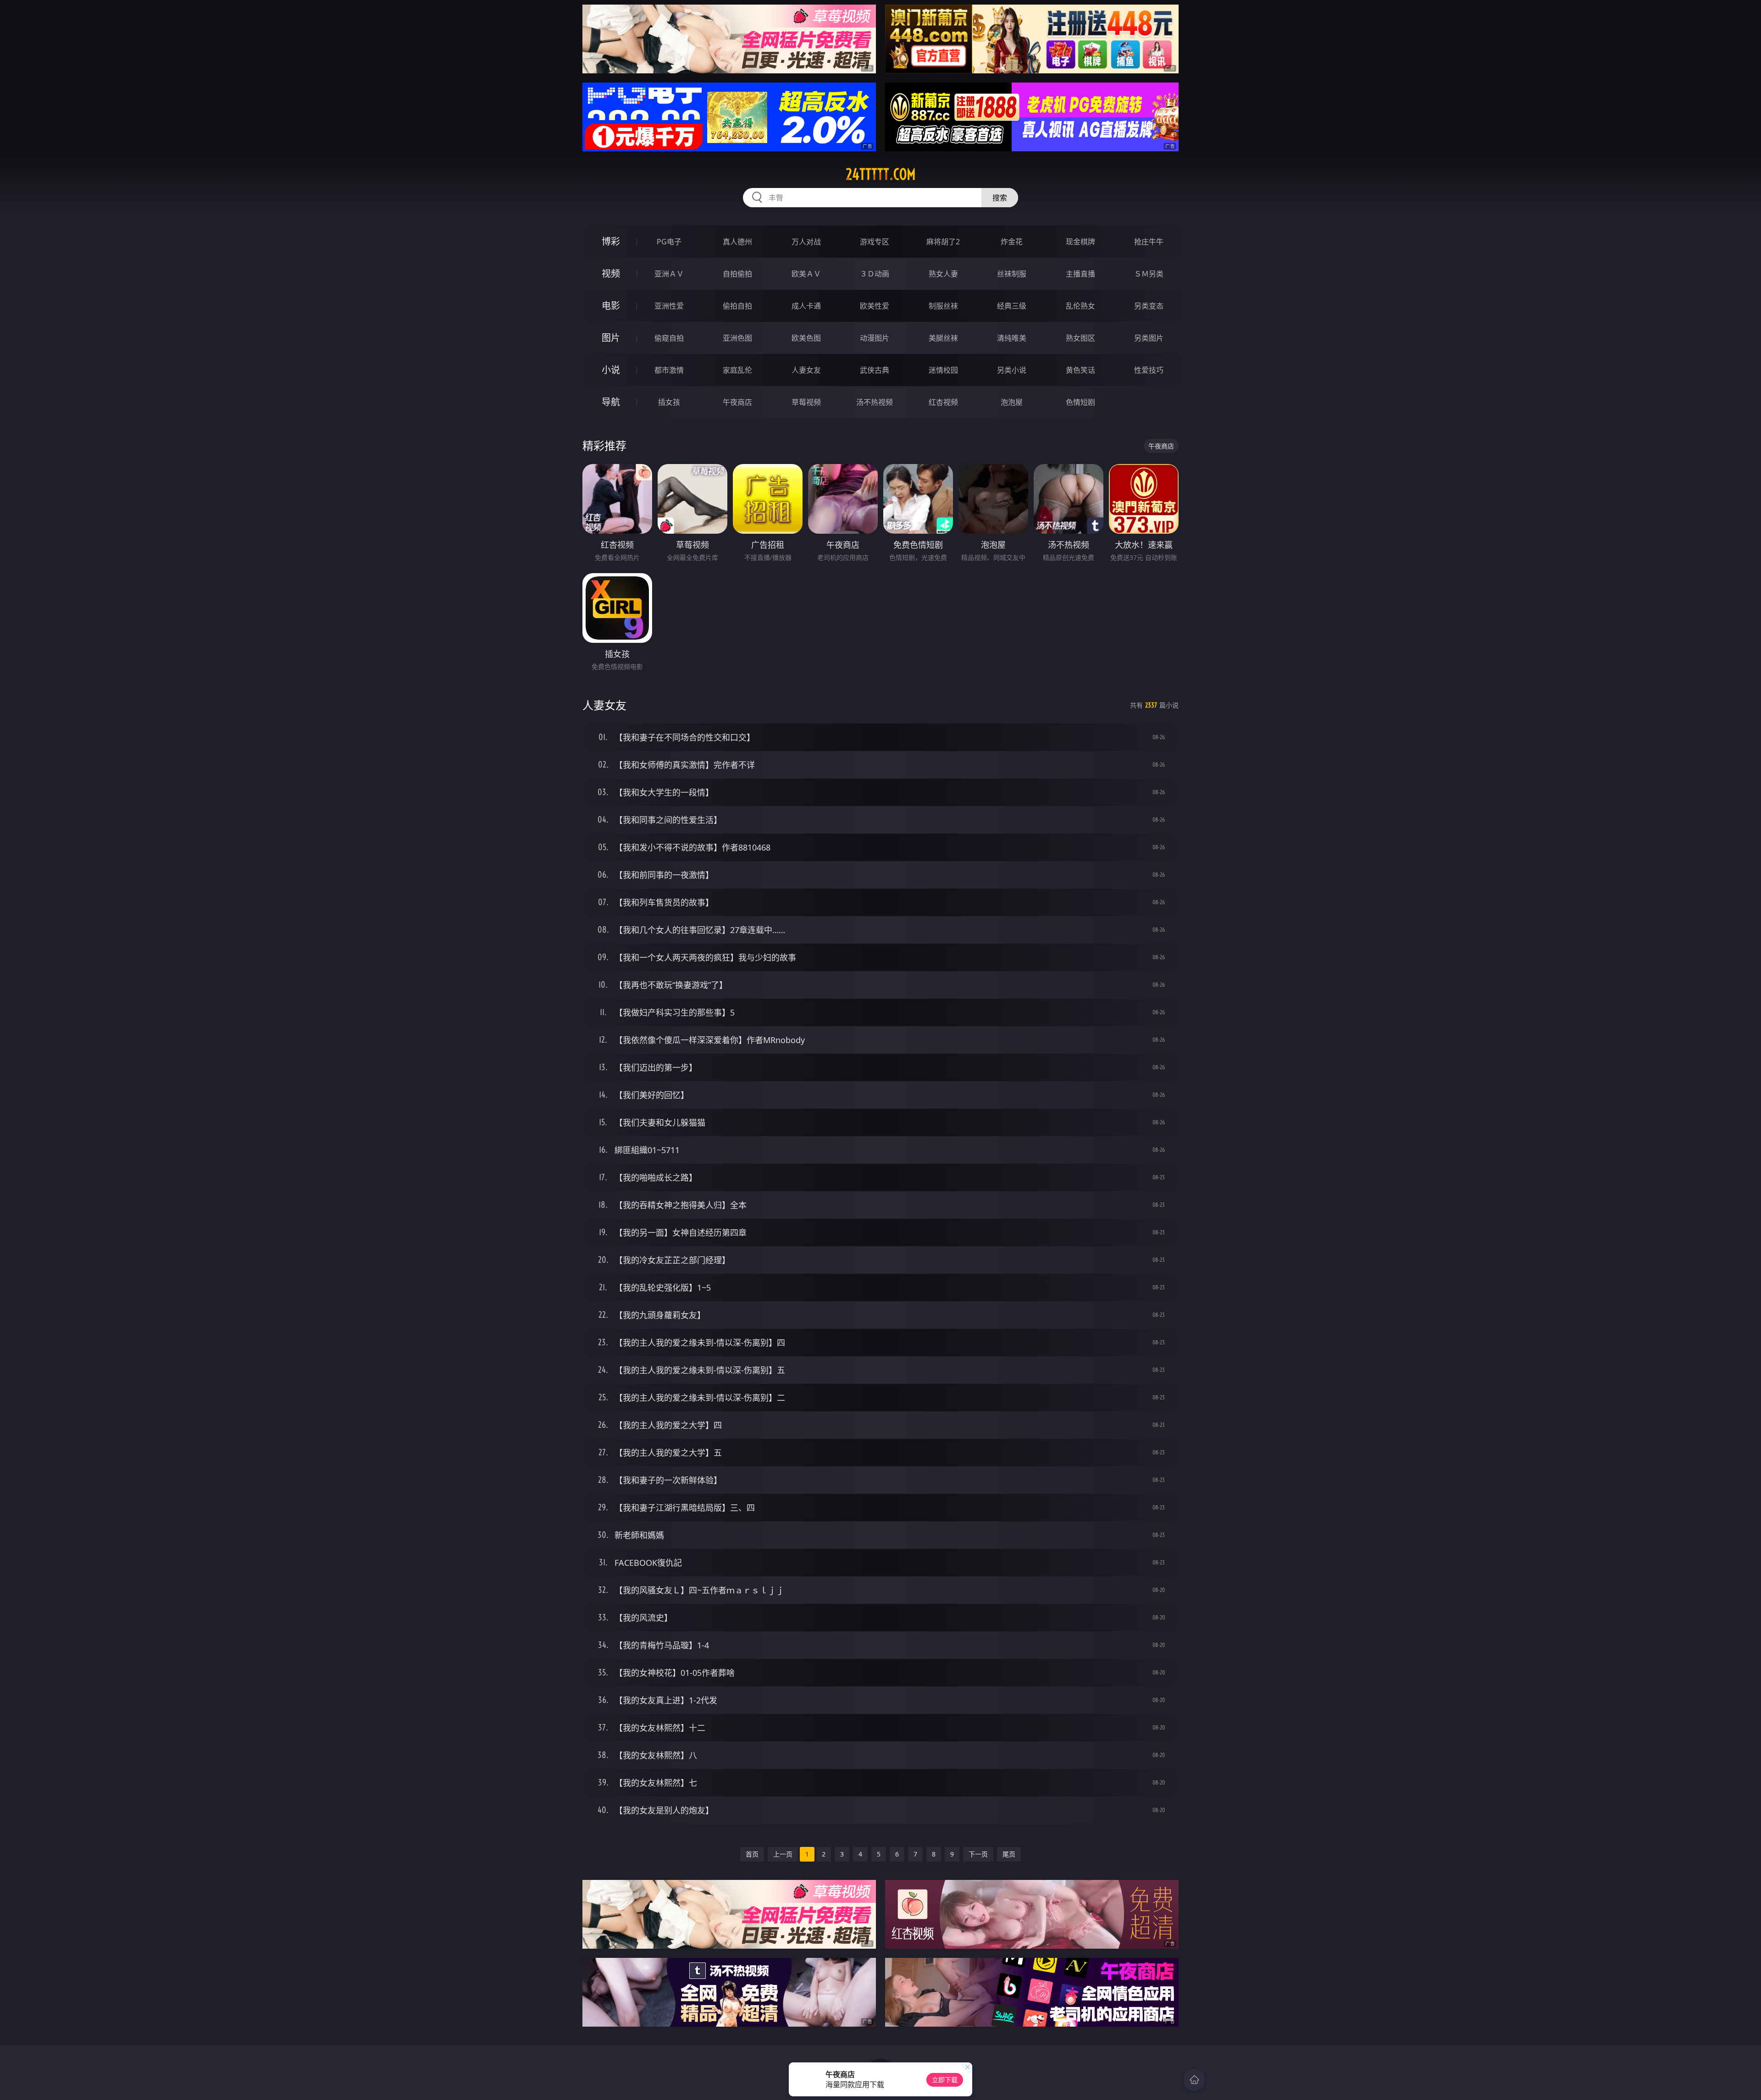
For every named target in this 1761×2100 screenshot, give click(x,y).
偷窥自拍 (669, 338)
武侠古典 (875, 370)
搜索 (1000, 198)
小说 (611, 370)
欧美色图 (806, 338)
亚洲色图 (737, 338)
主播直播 (1080, 274)
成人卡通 (806, 306)
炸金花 (1012, 242)
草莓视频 (806, 402)
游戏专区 (875, 242)
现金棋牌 (1080, 242)
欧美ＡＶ (806, 274)
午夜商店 (737, 402)
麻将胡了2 (943, 242)
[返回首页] (1194, 2080)
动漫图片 (875, 338)
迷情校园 (943, 370)
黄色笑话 (1080, 370)
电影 (611, 306)
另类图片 (1149, 338)
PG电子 (669, 242)
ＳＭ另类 (1149, 274)
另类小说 (1012, 370)
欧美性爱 (875, 306)
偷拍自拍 (737, 306)
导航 (611, 402)
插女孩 (669, 402)
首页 (752, 1854)
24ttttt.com (881, 174)
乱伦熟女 (1080, 306)
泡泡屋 (1012, 402)
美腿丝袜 (943, 338)
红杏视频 (943, 402)
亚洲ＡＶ (669, 274)
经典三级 (1012, 306)
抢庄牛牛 (1149, 242)
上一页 (783, 1854)
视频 (611, 274)
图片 (611, 338)
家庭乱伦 (737, 370)
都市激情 (669, 370)
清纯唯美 (1012, 338)
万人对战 (806, 242)
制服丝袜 (943, 306)
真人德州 (737, 242)
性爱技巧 (1149, 370)
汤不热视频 (875, 402)
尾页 (1009, 1854)
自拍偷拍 (737, 274)
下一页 (978, 1854)
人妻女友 (806, 370)
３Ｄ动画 (875, 274)
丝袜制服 (1012, 274)
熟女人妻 (943, 274)
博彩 (611, 241)
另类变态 (1149, 306)
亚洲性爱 (669, 306)
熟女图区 (1080, 338)
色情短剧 (1080, 402)
